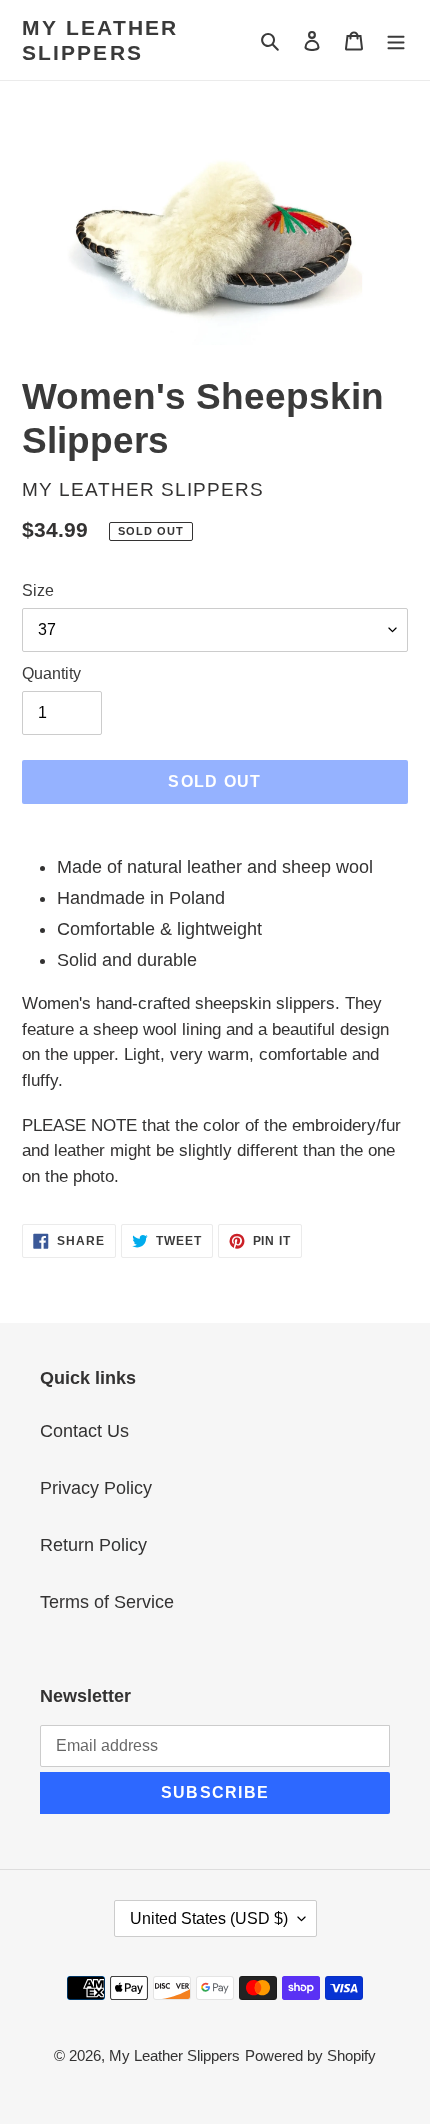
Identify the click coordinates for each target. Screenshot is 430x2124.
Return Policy (93, 1545)
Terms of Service (107, 1602)
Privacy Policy (96, 1488)
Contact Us (84, 1431)
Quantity (51, 673)
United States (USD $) (209, 1918)
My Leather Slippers (100, 40)
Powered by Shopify (310, 2055)
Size (38, 590)
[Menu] (396, 40)
